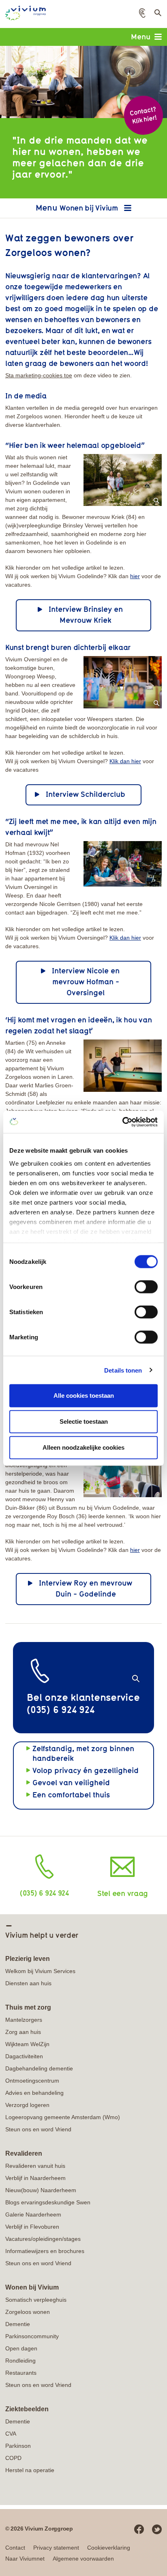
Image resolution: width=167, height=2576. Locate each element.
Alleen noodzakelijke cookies (83, 1447)
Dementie (18, 2324)
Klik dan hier (125, 761)
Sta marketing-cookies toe (39, 375)
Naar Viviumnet (25, 2559)
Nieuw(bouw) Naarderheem (41, 2190)
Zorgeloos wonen (28, 2312)
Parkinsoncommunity (32, 2336)
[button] (142, 13)
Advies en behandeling (34, 2093)
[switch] (146, 1287)
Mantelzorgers (24, 2020)
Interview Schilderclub (86, 794)
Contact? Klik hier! (143, 115)
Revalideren (24, 2153)
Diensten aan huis (28, 1983)
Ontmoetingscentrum (32, 2081)
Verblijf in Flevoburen (32, 2227)
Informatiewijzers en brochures (45, 2251)
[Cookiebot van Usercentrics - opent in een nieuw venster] (122, 1122)
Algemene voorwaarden (83, 2559)
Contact (15, 2548)
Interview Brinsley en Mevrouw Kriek (86, 614)
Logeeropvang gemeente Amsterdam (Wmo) (63, 2117)
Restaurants (21, 2373)
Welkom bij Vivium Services (40, 1971)
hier (135, 576)
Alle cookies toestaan (84, 1396)
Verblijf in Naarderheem (35, 2178)
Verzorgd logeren (27, 2105)
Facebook (139, 2529)
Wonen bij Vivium (90, 208)
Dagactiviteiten (24, 2056)
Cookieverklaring (109, 2548)
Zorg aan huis (23, 2032)
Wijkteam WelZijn (27, 2044)
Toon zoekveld (157, 15)
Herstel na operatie (30, 2470)
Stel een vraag (123, 1893)
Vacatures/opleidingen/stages (43, 2239)
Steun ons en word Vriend (38, 2129)
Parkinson (18, 2446)
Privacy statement (56, 2548)
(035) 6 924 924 (44, 1893)
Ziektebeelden (27, 2409)
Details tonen (123, 1370)
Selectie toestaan (84, 1421)
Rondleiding (20, 2361)
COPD (13, 2458)
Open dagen (21, 2348)
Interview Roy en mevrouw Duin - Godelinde (86, 1588)
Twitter (157, 2529)
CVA (11, 2434)
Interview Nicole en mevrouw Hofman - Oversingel (86, 981)
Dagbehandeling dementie (39, 2068)
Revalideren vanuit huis (35, 2166)
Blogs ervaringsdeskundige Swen (48, 2202)
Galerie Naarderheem (33, 2214)
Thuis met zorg (28, 2007)
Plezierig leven (28, 1959)
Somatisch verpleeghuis (36, 2300)
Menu (141, 37)
